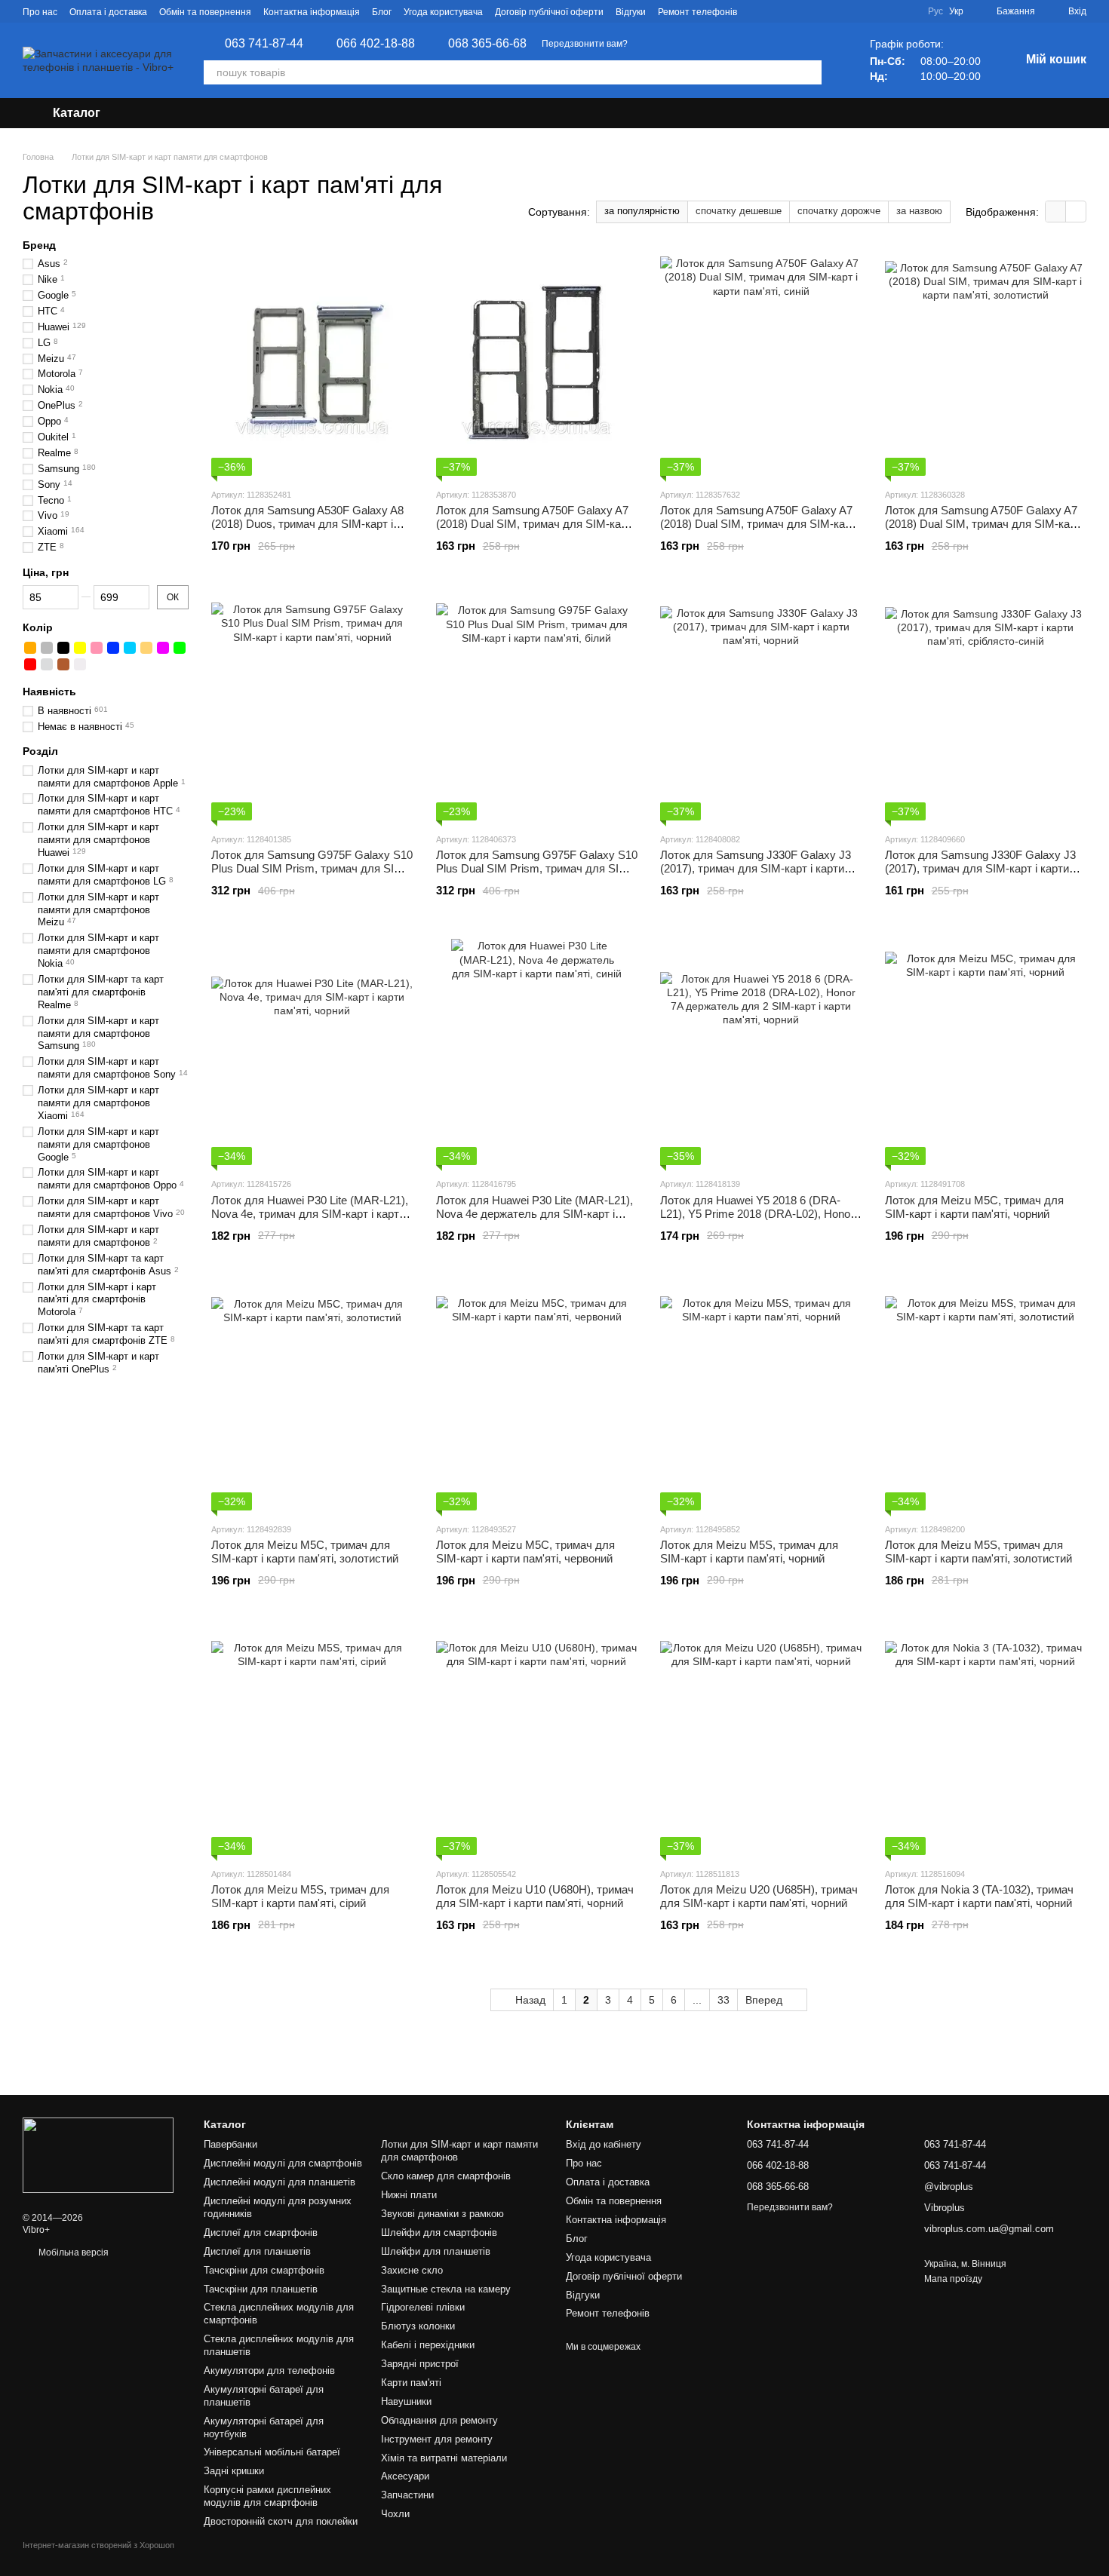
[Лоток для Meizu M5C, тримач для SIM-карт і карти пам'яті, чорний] (986, 1052)
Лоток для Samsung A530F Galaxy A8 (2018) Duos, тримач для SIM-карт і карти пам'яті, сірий (307, 524)
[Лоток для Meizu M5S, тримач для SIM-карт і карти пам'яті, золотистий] (986, 1397)
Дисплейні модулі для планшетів (280, 2182)
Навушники (406, 2401)
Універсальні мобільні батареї (272, 2452)
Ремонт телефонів (697, 12)
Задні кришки (234, 2471)
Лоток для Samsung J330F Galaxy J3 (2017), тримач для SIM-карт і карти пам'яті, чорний (756, 868)
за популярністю (642, 211)
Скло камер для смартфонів (446, 2176)
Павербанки (230, 2144)
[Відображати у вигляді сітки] (1056, 212)
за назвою (919, 211)
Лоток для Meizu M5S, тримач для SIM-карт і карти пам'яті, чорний (749, 1552)
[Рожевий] (97, 648)
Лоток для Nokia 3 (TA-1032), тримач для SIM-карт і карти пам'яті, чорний (979, 1896)
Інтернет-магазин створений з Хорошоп (98, 2545)
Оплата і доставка (108, 12)
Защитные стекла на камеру (446, 2289)
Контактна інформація (312, 12)
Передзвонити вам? (585, 44)
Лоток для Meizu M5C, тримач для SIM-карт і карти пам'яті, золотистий (305, 1552)
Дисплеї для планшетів (257, 2251)
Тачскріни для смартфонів (264, 2270)
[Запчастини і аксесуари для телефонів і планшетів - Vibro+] (98, 2154)
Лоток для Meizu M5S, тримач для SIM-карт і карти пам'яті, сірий (300, 1896)
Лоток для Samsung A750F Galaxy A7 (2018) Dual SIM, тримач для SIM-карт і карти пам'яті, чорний (537, 524)
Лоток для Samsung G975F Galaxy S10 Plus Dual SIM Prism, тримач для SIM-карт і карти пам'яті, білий (537, 868)
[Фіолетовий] (163, 648)
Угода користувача (443, 12)
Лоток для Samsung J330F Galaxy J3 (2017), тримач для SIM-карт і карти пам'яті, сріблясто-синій (980, 868)
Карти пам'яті (411, 2383)
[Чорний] (63, 648)
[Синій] (113, 648)
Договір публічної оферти (549, 12)
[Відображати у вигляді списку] (1076, 212)
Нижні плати (409, 2195)
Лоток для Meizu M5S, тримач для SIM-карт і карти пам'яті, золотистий (978, 1552)
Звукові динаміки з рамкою (442, 2214)
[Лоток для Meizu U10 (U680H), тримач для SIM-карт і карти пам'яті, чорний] (537, 1742)
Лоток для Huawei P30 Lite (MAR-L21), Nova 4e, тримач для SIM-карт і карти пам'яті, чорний (310, 1214)
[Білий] (80, 664)
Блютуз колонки (418, 2326)
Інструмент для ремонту (437, 2439)
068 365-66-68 (487, 44)
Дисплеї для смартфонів (261, 2233)
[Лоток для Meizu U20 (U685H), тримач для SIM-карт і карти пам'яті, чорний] (761, 1742)
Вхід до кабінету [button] (604, 2144)
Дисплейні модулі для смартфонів (283, 2163)
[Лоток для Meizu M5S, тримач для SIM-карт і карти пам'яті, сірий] (312, 1742)
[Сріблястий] (47, 664)
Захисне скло (412, 2270)
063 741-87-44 (264, 44)
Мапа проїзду (953, 2279)
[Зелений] (180, 648)
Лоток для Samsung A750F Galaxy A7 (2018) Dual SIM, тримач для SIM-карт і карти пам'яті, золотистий (986, 524)
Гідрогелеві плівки (423, 2307)
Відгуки (631, 12)
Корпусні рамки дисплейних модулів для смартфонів (267, 2496)
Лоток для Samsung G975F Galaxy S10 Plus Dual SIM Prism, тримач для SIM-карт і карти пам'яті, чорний (312, 868)
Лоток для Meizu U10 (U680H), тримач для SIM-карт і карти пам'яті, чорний (535, 1896)
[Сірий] (47, 648)
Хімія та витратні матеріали (444, 2458)
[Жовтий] (80, 648)
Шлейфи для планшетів (436, 2251)
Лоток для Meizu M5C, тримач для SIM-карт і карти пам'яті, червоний (525, 1552)
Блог (382, 12)
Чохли (395, 2514)
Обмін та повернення (205, 12)
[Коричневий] (63, 664)
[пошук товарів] (809, 72)
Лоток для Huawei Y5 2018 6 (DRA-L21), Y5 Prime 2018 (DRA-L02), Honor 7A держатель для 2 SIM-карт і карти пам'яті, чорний (757, 1221)
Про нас (40, 12)
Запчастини (407, 2495)
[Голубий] (130, 648)
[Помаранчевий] (30, 648)
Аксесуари (405, 2476)
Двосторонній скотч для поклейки (281, 2521)
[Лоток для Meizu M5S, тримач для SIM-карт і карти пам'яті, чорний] (761, 1397)
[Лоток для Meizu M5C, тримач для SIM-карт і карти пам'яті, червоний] (537, 1397)
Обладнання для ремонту (439, 2420)
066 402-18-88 (376, 44)
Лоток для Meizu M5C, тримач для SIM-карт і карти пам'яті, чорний (974, 1207)
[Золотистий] (146, 648)
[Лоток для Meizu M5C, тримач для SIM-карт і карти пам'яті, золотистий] (312, 1397)
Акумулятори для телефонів (269, 2371)
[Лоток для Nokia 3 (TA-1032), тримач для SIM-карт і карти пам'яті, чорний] (986, 1742)
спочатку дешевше (739, 211)
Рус (935, 11)
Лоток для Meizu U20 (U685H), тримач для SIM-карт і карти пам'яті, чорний (759, 1896)
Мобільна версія (72, 2252)
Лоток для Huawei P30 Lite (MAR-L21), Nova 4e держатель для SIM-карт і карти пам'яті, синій (535, 1214)
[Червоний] (30, 664)
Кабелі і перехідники (428, 2345)
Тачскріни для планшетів (261, 2289)
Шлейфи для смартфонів (439, 2233)
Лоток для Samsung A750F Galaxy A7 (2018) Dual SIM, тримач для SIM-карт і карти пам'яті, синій (761, 524)
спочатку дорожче (839, 211)
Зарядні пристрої (420, 2364)
